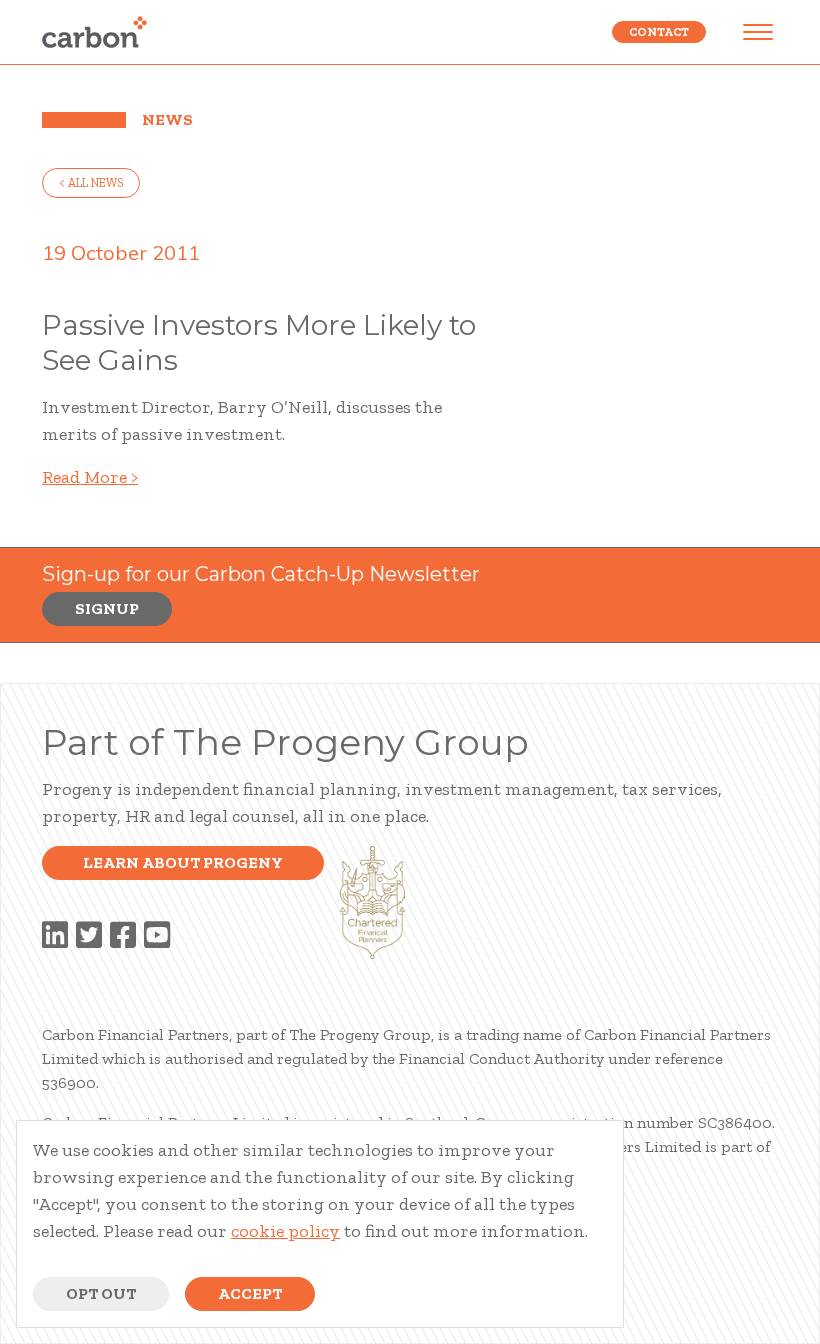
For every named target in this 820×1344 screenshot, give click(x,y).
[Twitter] (89, 936)
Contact (659, 32)
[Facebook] (123, 936)
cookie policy (285, 1231)
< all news (91, 183)
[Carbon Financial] (94, 32)
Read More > (90, 477)
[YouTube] (157, 936)
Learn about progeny (183, 862)
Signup (107, 608)
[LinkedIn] (55, 936)
